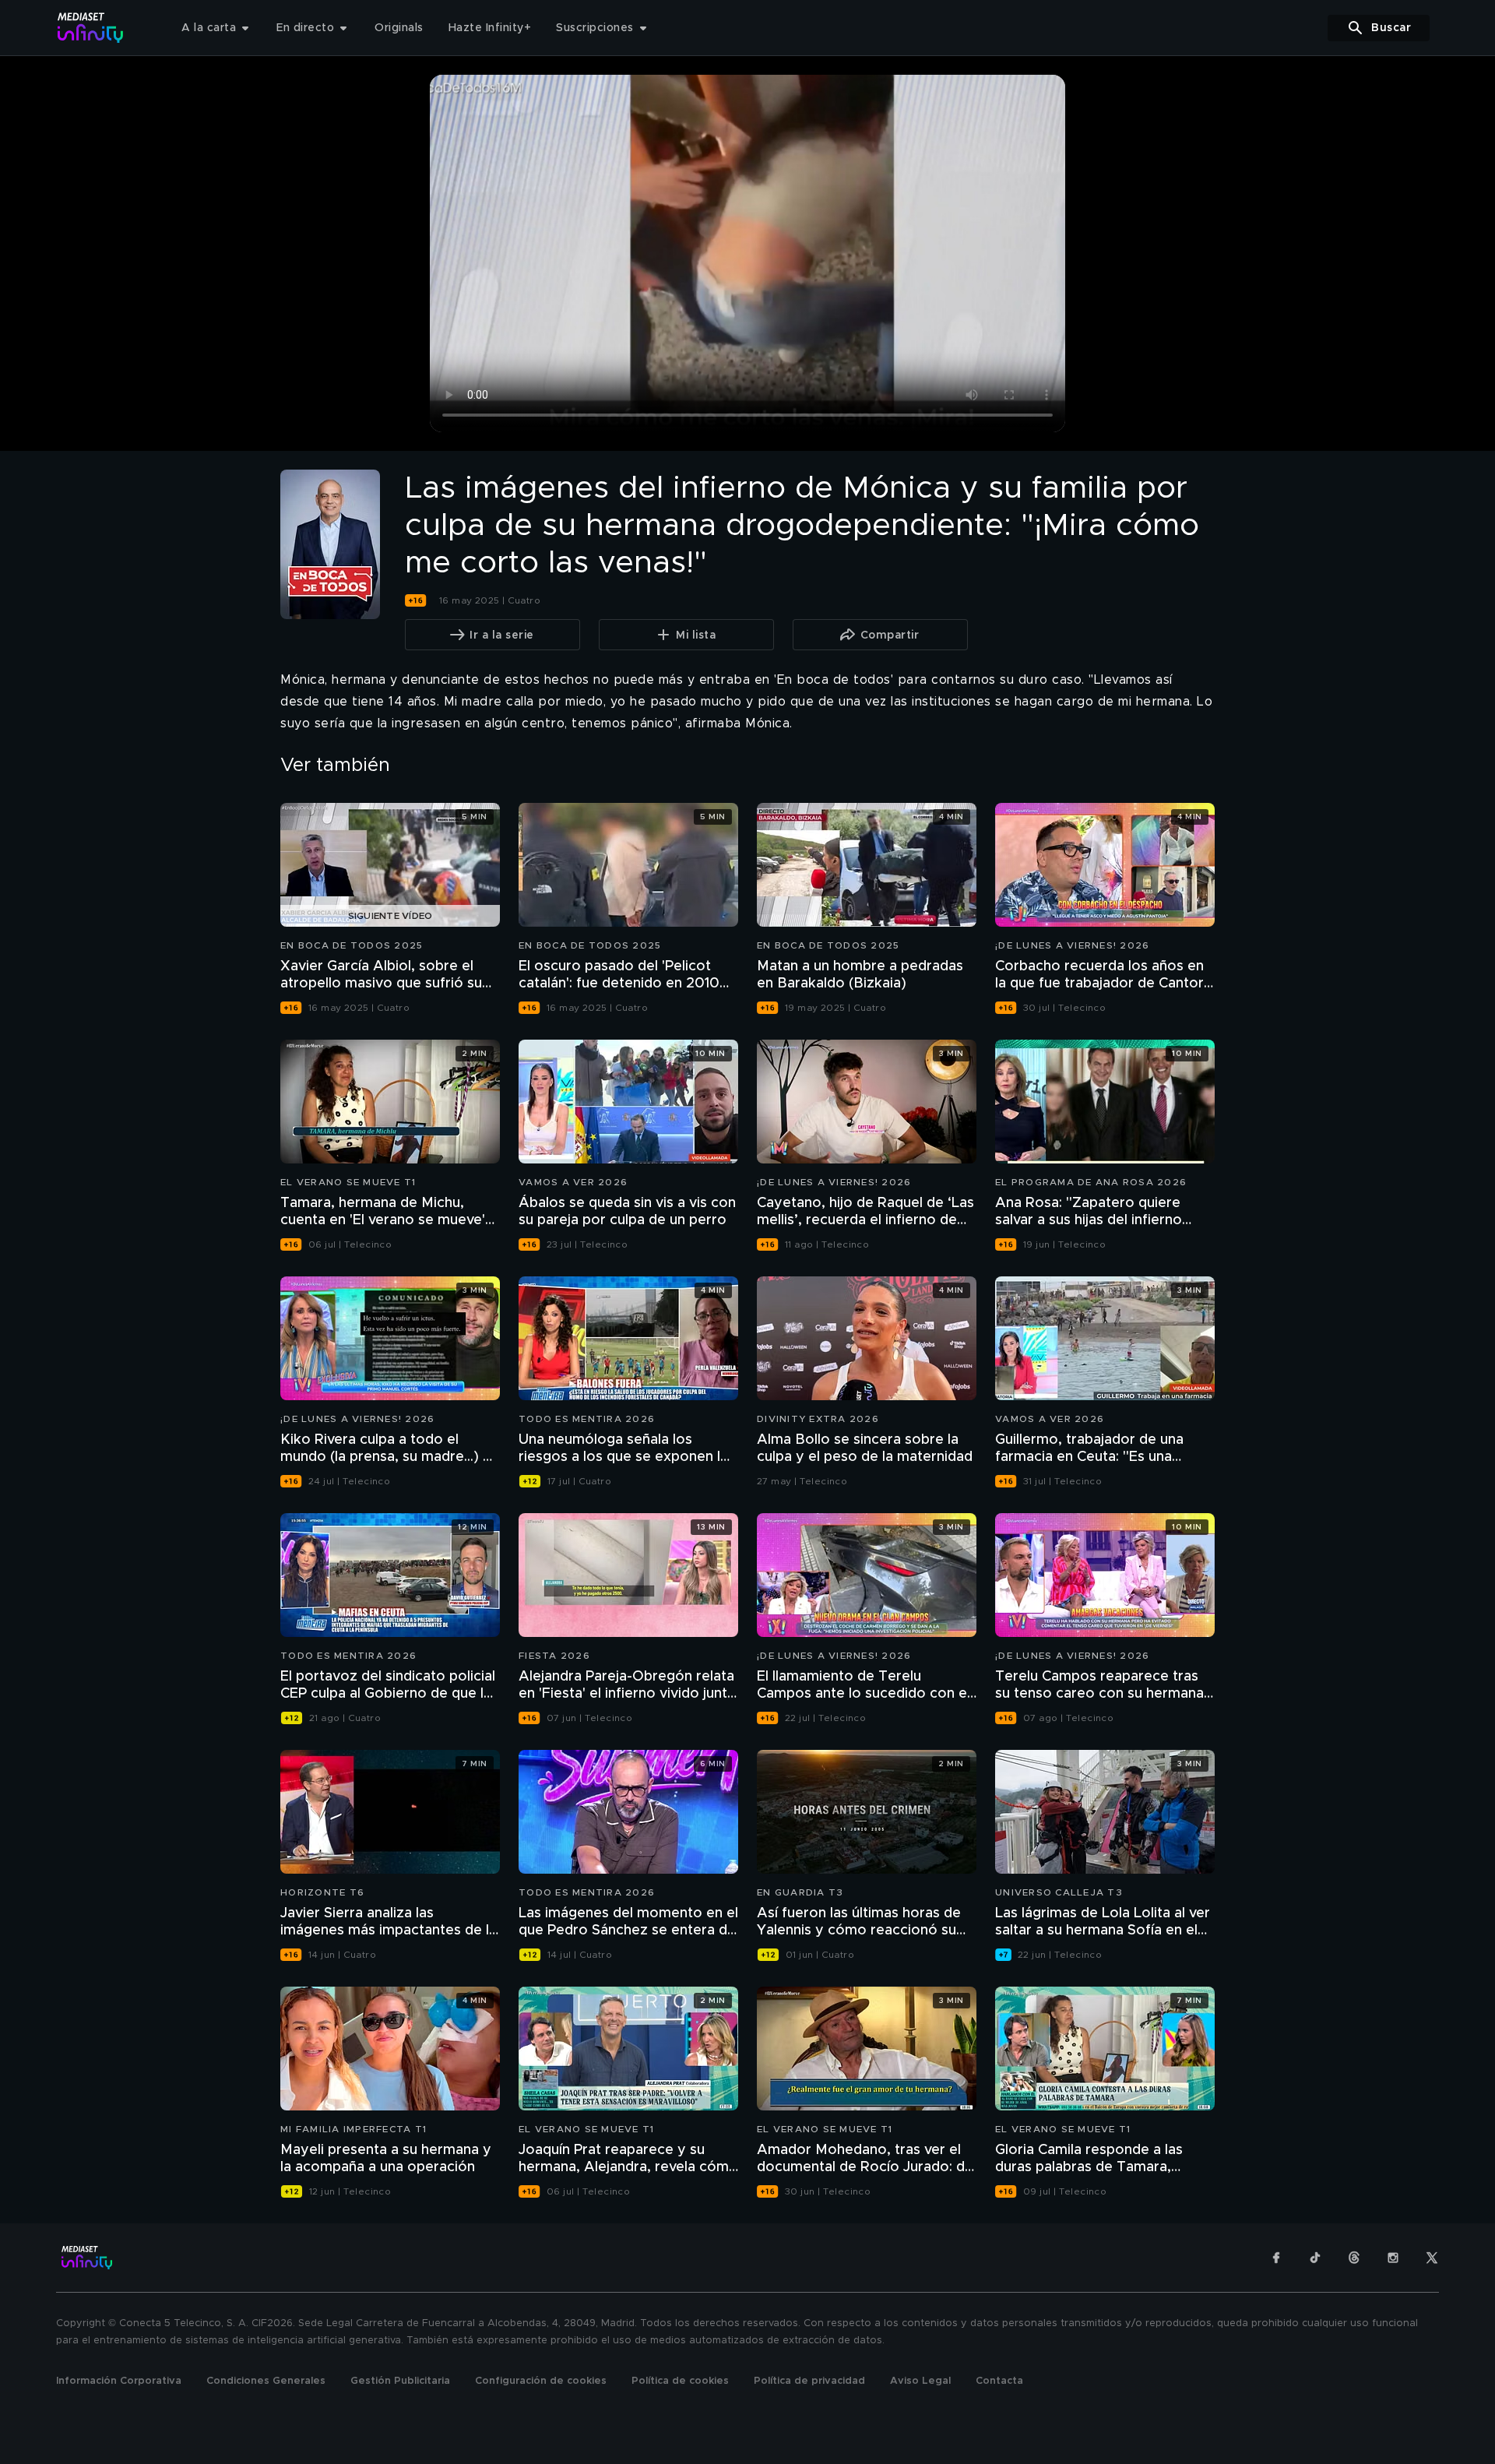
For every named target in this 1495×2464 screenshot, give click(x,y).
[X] (1432, 2258)
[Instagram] (1393, 2258)
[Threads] (1354, 2258)
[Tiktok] (1315, 2258)
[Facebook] (1276, 2258)
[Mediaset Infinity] (91, 28)
